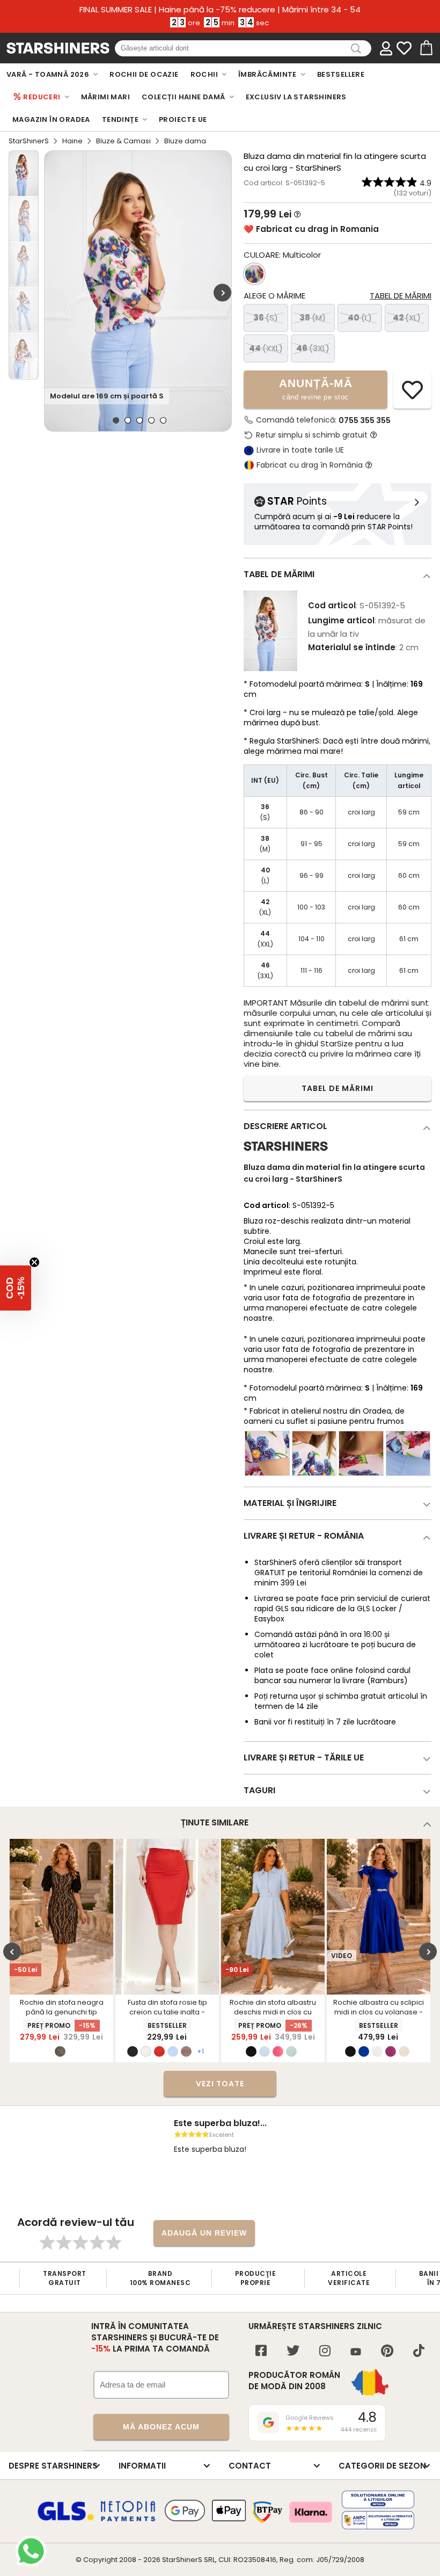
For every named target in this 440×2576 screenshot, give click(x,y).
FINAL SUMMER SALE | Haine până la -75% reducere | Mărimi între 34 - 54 (220, 10)
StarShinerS (29, 141)
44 (266, 348)
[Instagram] (325, 2352)
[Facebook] (261, 2352)
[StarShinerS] (286, 1155)
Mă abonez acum (161, 2427)
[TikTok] (419, 2352)
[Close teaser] (34, 1262)
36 (266, 318)
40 (360, 318)
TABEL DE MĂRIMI (338, 1088)
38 (313, 318)
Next (222, 292)
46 (313, 348)
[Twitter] (293, 2352)
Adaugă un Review (204, 2233)
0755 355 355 (365, 420)
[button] (16, 1288)
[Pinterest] (387, 2352)
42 (407, 318)
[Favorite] (404, 48)
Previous (12, 1951)
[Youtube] (356, 2352)
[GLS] (66, 2519)
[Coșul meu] (426, 48)
